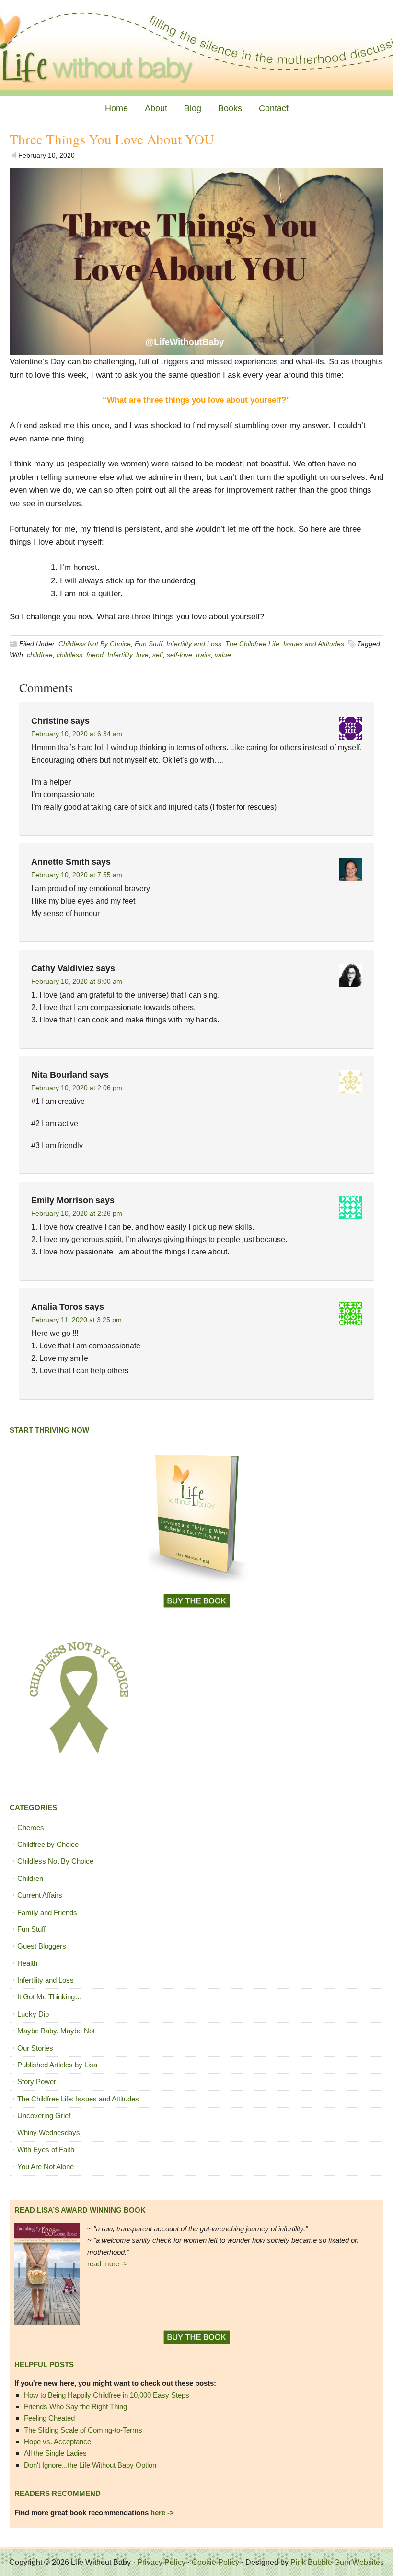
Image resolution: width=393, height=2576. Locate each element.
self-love (179, 655)
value (223, 655)
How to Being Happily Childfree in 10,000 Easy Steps (107, 2395)
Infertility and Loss (194, 644)
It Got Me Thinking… (50, 1997)
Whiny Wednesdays (49, 2132)
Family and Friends (47, 1912)
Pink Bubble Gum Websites (337, 2562)
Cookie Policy (215, 2562)
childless (69, 655)
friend (95, 655)
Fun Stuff (149, 644)
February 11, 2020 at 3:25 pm (76, 1320)
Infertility (120, 655)
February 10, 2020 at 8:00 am (77, 981)
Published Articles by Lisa (57, 2065)
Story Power (37, 2082)
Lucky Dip (33, 2014)
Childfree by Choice (48, 1844)
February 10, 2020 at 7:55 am (77, 875)
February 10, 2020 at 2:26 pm (77, 1213)
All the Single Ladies (55, 2453)
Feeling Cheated (49, 2418)
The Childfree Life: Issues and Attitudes (285, 644)
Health (27, 1963)
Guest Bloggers (42, 1946)
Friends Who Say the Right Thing (75, 2407)
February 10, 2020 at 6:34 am (77, 734)
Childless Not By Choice (95, 644)
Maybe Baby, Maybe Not (56, 2031)
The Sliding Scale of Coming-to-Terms (83, 2430)
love (142, 655)
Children (30, 1878)
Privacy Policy (161, 2562)
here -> (162, 2512)
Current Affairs (40, 1895)
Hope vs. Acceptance (58, 2442)
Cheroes (31, 1828)
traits (203, 655)
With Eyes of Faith (46, 2150)
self (158, 655)
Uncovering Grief (44, 2116)
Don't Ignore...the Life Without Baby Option (90, 2465)
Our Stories (35, 2048)
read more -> (108, 2264)
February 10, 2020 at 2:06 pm (77, 1088)
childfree (40, 655)
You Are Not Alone (46, 2166)
